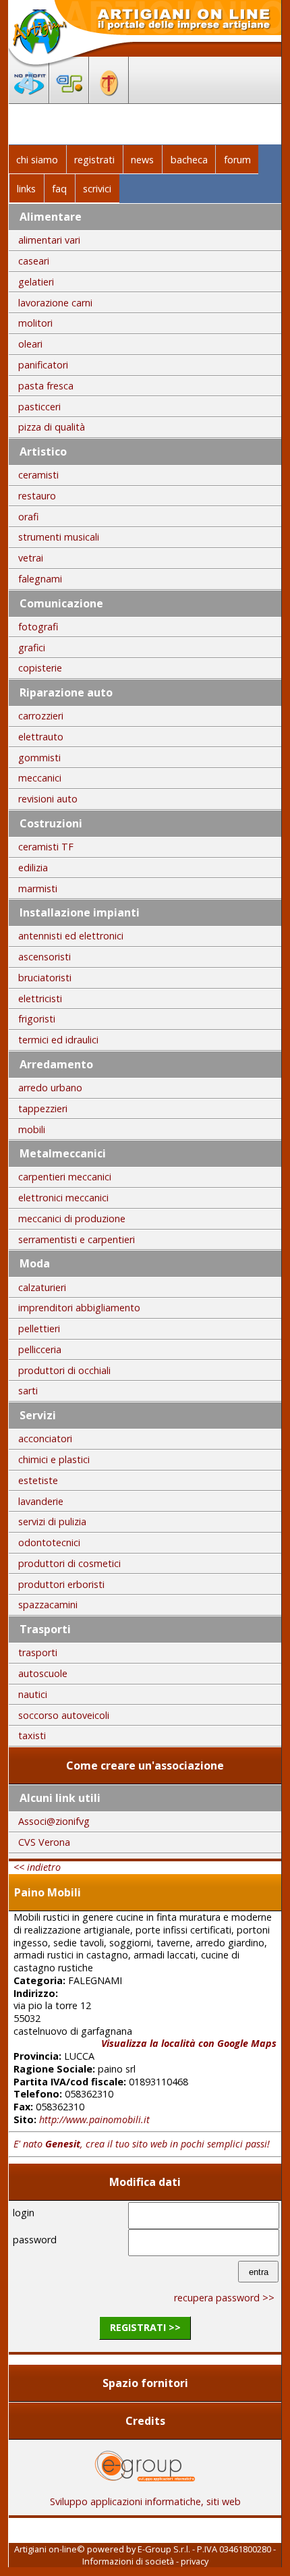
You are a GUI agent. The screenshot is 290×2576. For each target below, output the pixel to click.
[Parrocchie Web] (109, 99)
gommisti (39, 758)
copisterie (40, 668)
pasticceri (39, 407)
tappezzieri (43, 1108)
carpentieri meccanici (65, 1177)
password (35, 2240)
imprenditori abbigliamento (79, 1308)
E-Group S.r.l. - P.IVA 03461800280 (204, 2549)
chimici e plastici (54, 1459)
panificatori (43, 365)
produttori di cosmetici (69, 1563)
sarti (28, 1391)
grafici (32, 648)
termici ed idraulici (58, 1040)
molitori (35, 323)
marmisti (38, 888)
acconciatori (45, 1438)
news (142, 160)
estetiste (38, 1480)
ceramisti (38, 475)
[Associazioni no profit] (29, 99)
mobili (32, 1129)
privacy (195, 2561)
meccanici (40, 778)
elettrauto (41, 737)
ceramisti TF (46, 847)
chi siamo (37, 160)
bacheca (189, 160)
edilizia (33, 868)
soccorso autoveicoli (64, 1715)
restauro (37, 496)
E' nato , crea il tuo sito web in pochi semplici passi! (142, 2144)
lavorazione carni (55, 303)
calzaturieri (42, 1287)
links (26, 189)
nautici (33, 1694)
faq (59, 189)
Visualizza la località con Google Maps (189, 2043)
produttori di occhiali (64, 1370)
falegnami (40, 579)
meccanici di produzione (72, 1218)
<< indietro (37, 1867)
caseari (34, 261)
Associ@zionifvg (54, 1821)
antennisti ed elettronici (71, 936)
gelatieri (36, 282)
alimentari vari (49, 240)
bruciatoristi (45, 978)
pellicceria (40, 1349)
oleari (30, 344)
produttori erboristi (61, 1584)
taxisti (32, 1735)
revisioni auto (48, 799)
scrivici (97, 189)
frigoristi (37, 1019)
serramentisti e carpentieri (77, 1239)
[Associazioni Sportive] (69, 99)
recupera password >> (224, 2298)
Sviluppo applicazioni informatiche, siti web (145, 2501)
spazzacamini (48, 1605)
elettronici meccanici (63, 1198)
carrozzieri (41, 716)
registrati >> (145, 2327)
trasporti (38, 1652)
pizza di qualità (52, 427)
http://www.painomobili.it (94, 2119)
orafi (28, 517)
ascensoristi (45, 957)
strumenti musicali (59, 537)
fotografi (38, 627)
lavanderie (41, 1501)
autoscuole (43, 1673)
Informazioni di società (128, 2561)
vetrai (31, 558)
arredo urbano (50, 1088)
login (24, 2213)
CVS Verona (44, 1842)
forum (237, 160)
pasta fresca (46, 386)
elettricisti (40, 998)
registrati (94, 160)
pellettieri (39, 1328)
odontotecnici (49, 1542)
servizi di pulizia (52, 1522)
